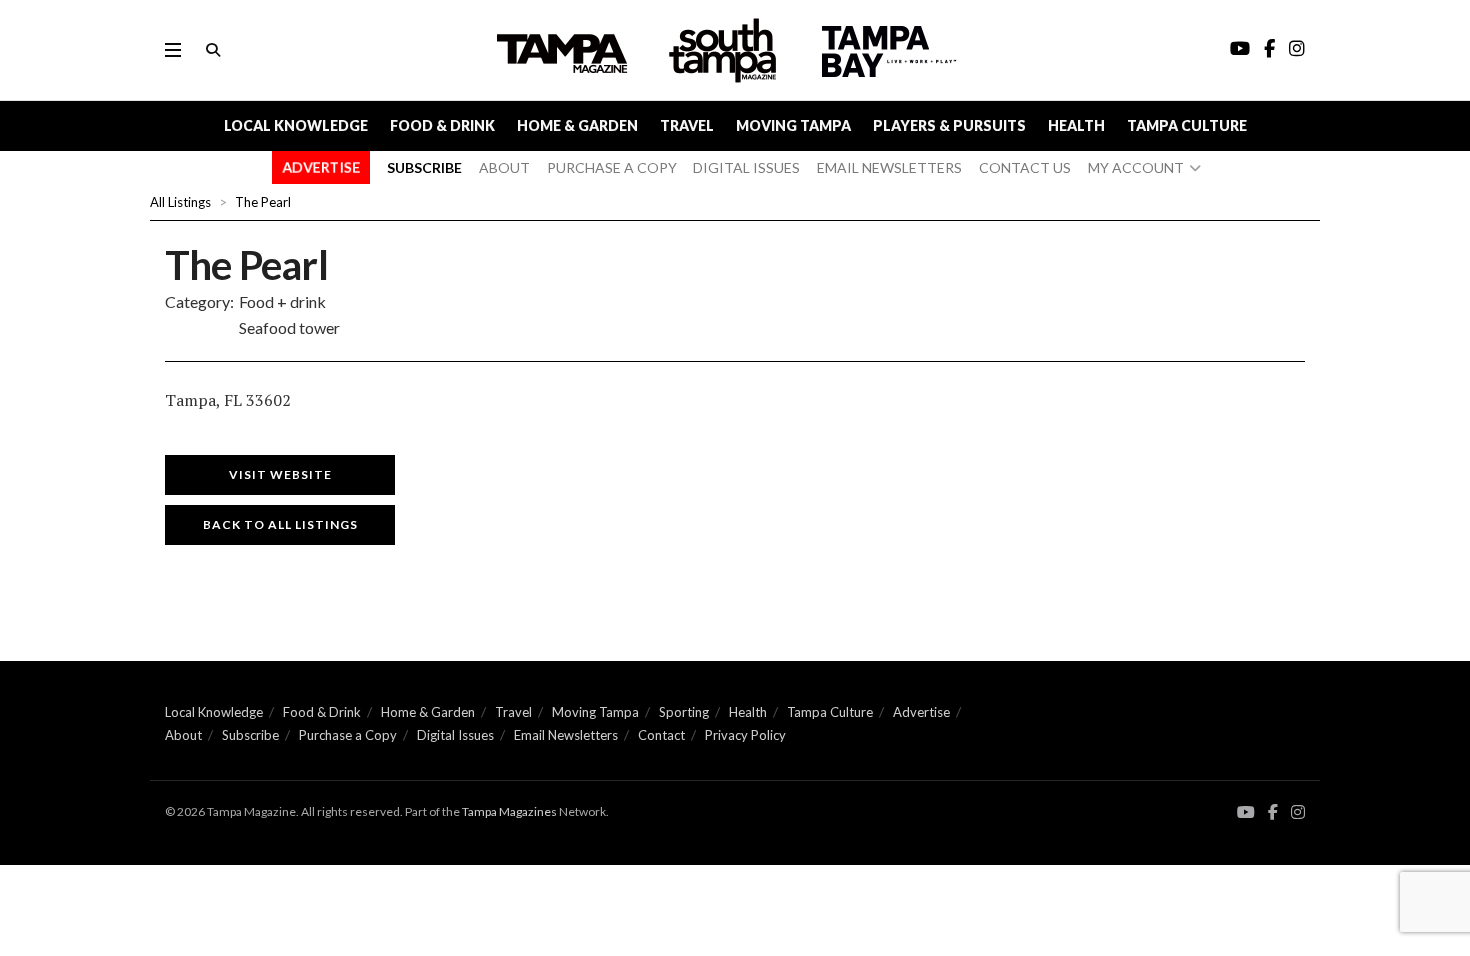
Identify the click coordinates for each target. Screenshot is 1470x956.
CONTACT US (1025, 167)
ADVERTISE (321, 167)
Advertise (921, 712)
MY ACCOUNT (1136, 167)
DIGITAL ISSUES (746, 167)
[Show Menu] (173, 50)
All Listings (180, 202)
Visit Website (280, 474)
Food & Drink (442, 125)
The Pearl (263, 202)
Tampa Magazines (509, 811)
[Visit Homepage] (725, 50)
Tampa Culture (1187, 125)
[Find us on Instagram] (1298, 812)
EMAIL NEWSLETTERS (889, 167)
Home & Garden (577, 125)
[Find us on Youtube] (1246, 812)
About (183, 735)
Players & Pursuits (949, 125)
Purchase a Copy (348, 735)
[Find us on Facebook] (1273, 812)
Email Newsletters (566, 735)
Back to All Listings (280, 524)
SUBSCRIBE (424, 167)
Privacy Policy (745, 735)
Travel (687, 125)
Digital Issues (455, 735)
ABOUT (504, 167)
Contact (661, 735)
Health (1076, 125)
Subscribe (250, 735)
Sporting (684, 712)
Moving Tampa (793, 125)
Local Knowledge (296, 125)
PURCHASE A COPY (612, 167)
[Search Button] (213, 50)
